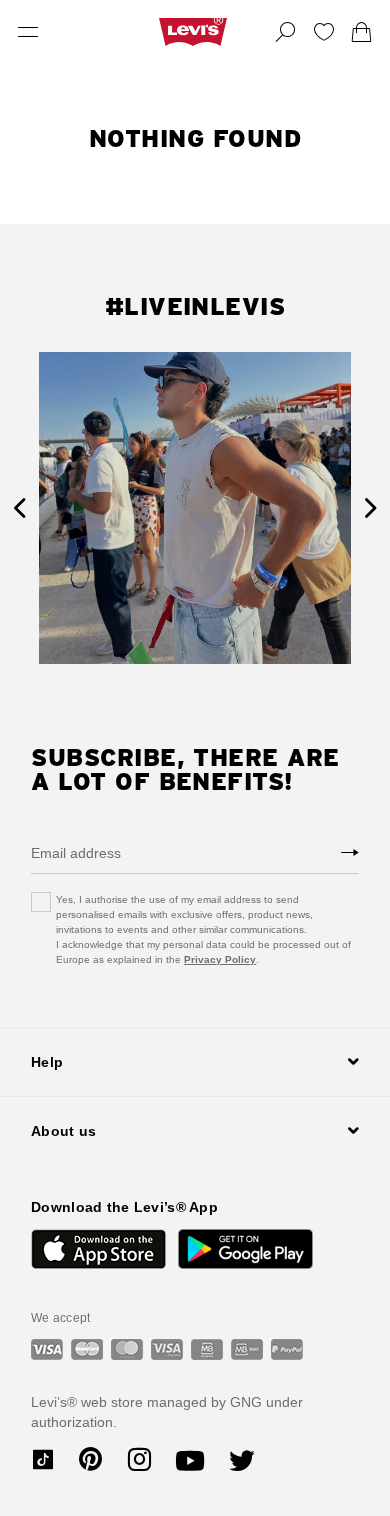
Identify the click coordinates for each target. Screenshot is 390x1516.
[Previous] (19, 508)
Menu (28, 32)
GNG (246, 1402)
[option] (195, 508)
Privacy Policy (220, 959)
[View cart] (362, 32)
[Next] (370, 508)
